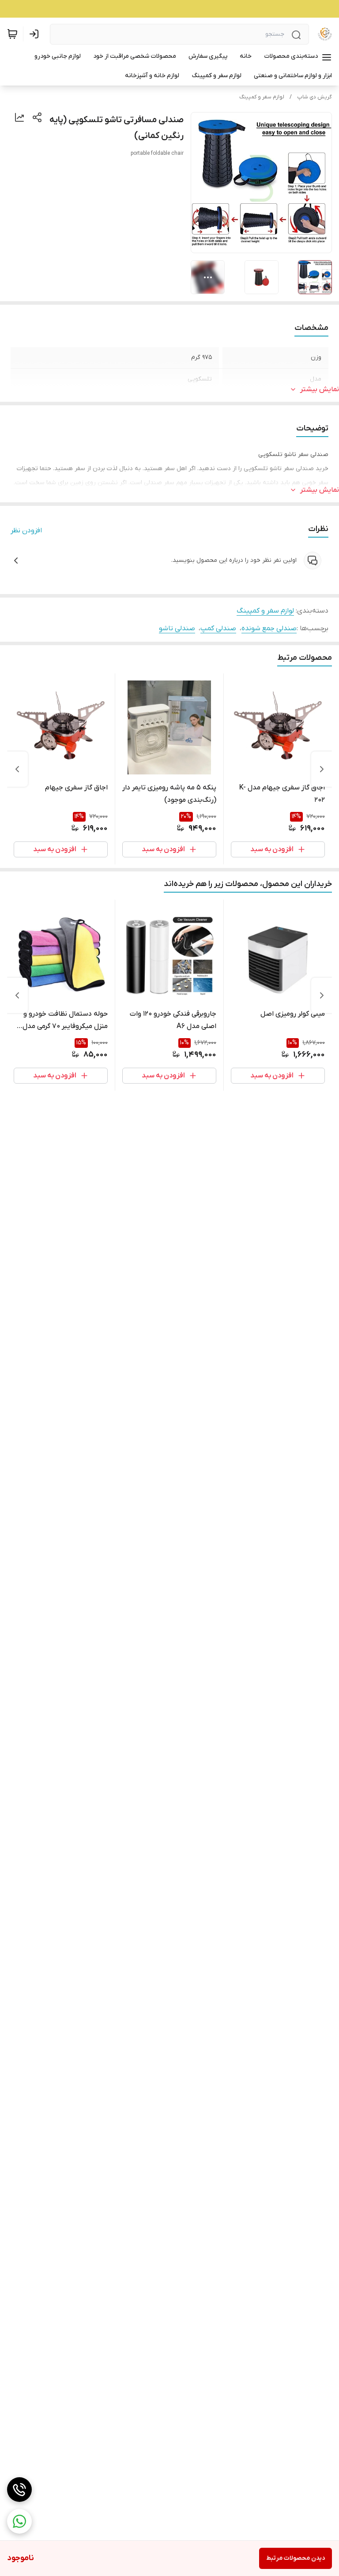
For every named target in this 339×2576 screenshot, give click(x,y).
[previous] (322, 769)
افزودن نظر (26, 531)
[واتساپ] (19, 2521)
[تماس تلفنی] (19, 2490)
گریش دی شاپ (315, 97)
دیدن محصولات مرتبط (296, 2558)
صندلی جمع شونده (269, 628)
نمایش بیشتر (320, 389)
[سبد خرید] (12, 34)
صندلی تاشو (177, 628)
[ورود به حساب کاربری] (36, 34)
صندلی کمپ (218, 628)
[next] (17, 769)
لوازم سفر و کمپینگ (262, 97)
